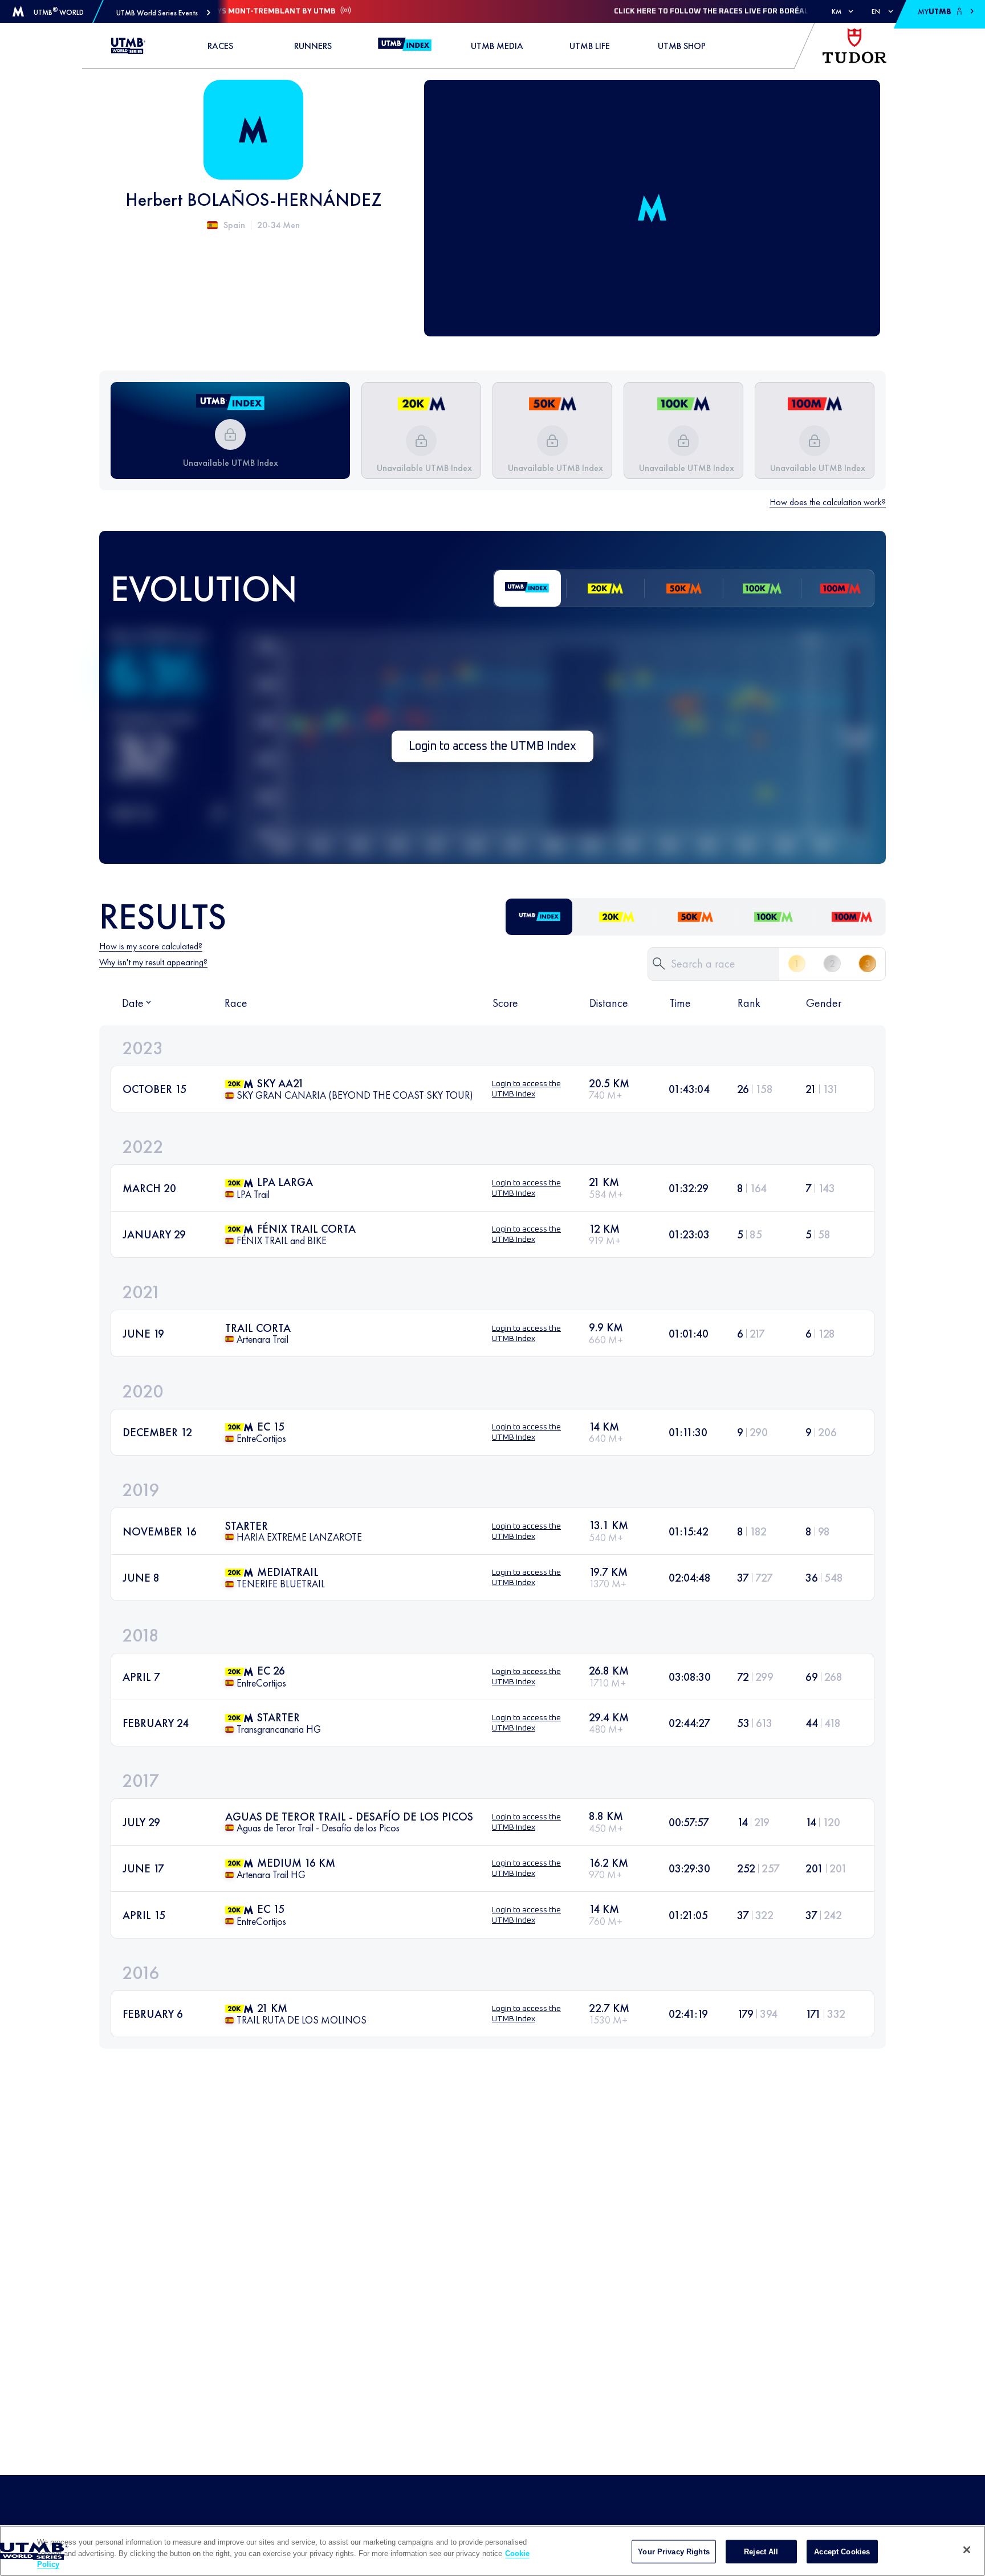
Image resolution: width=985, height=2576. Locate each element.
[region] (492, 2551)
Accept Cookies (842, 2551)
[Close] (967, 2550)
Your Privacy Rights (673, 2551)
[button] (163, 13)
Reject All (761, 2551)
